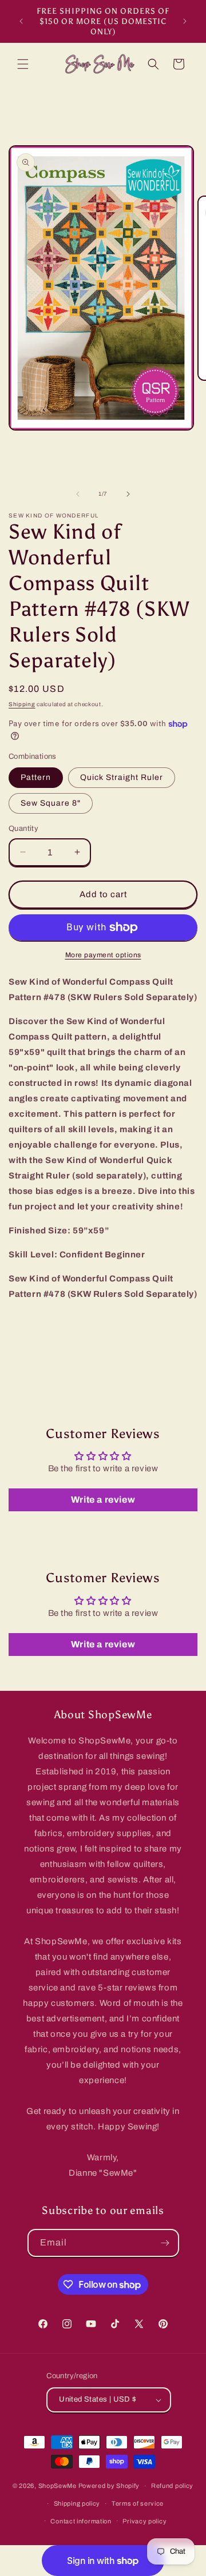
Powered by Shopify (109, 2486)
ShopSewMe (58, 2486)
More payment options (103, 955)
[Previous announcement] (21, 21)
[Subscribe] (165, 2243)
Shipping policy (77, 2503)
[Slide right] (128, 494)
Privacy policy (144, 2521)
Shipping (22, 704)
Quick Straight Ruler (122, 777)
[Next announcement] (185, 21)
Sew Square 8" (51, 803)
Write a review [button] (103, 1500)
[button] (23, 64)
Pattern (36, 777)
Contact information (81, 2521)
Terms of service (138, 2503)
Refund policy (172, 2486)
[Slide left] (78, 494)
